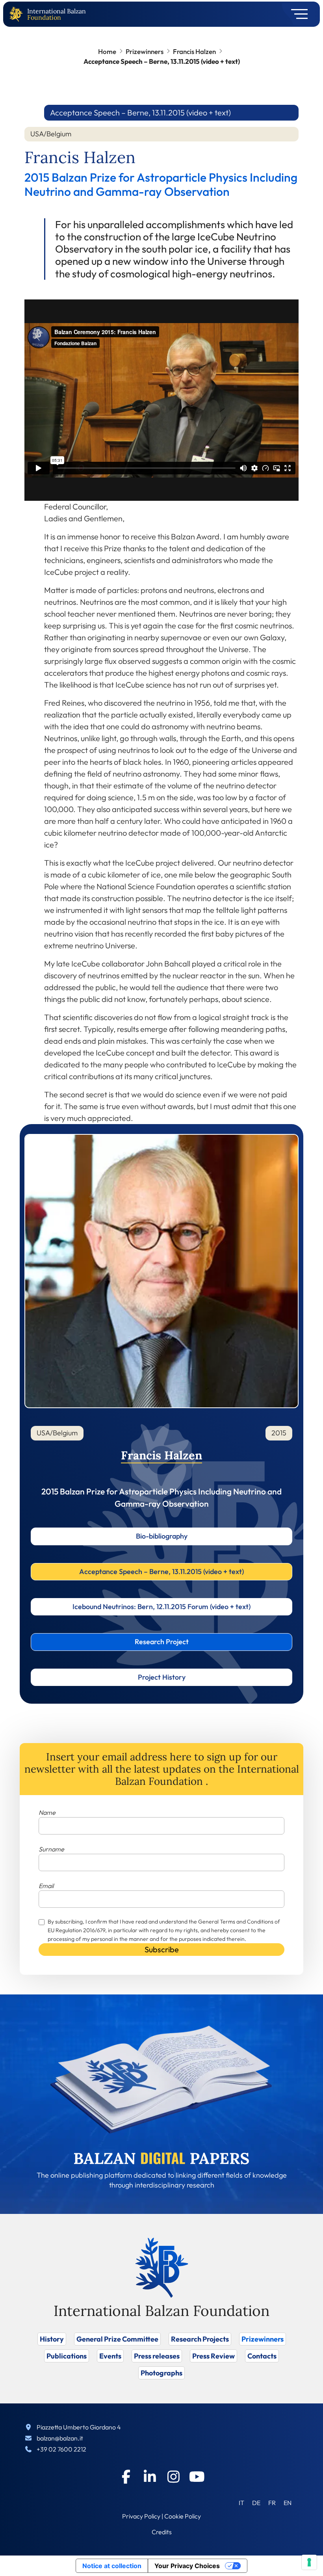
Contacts (262, 2356)
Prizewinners (145, 51)
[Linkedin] (150, 2477)
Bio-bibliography (162, 1536)
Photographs (161, 2373)
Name (47, 1812)
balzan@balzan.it (60, 2438)
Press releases (157, 2356)
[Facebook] (126, 2477)
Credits (162, 2532)
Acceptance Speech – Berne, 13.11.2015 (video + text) (161, 1571)
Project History (162, 1677)
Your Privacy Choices (187, 2566)
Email (46, 1886)
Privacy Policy (141, 2516)
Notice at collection (112, 2566)
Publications (67, 2356)
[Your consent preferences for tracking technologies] (309, 2562)
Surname (51, 1849)
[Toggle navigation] (297, 14)
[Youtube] (197, 2477)
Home (107, 51)
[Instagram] (173, 2477)
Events (110, 2356)
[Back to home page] (18, 14)
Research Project (162, 1642)
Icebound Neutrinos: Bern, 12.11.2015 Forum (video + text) (161, 1607)
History (52, 2339)
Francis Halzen (194, 51)
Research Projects (200, 2339)
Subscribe (162, 1949)
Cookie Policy (183, 2516)
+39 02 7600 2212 (61, 2449)
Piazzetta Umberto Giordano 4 (79, 2427)
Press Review (213, 2356)
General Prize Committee (117, 2339)
